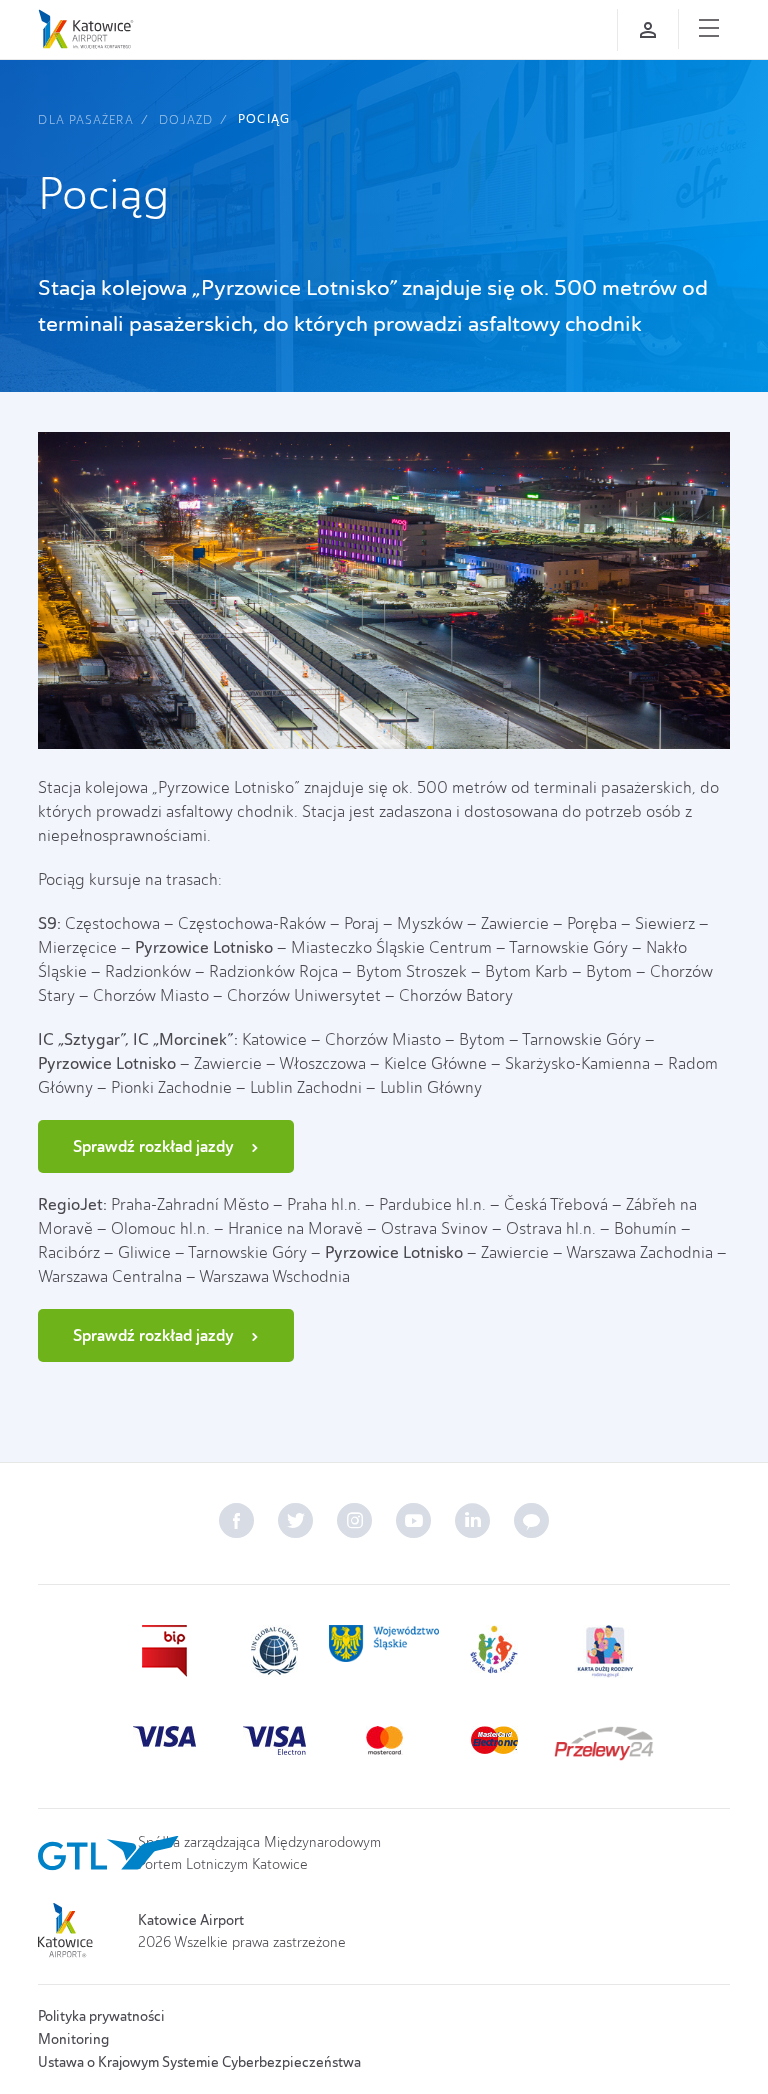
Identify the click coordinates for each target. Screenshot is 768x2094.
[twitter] (295, 1520)
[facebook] (236, 1520)
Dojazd (186, 119)
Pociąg (264, 119)
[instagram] (354, 1520)
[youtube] (413, 1520)
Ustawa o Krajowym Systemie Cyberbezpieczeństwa (199, 2062)
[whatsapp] (531, 1520)
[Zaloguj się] (648, 30)
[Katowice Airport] (85, 29)
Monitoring (73, 2039)
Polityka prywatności (101, 2016)
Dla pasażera (85, 119)
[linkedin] (472, 1520)
